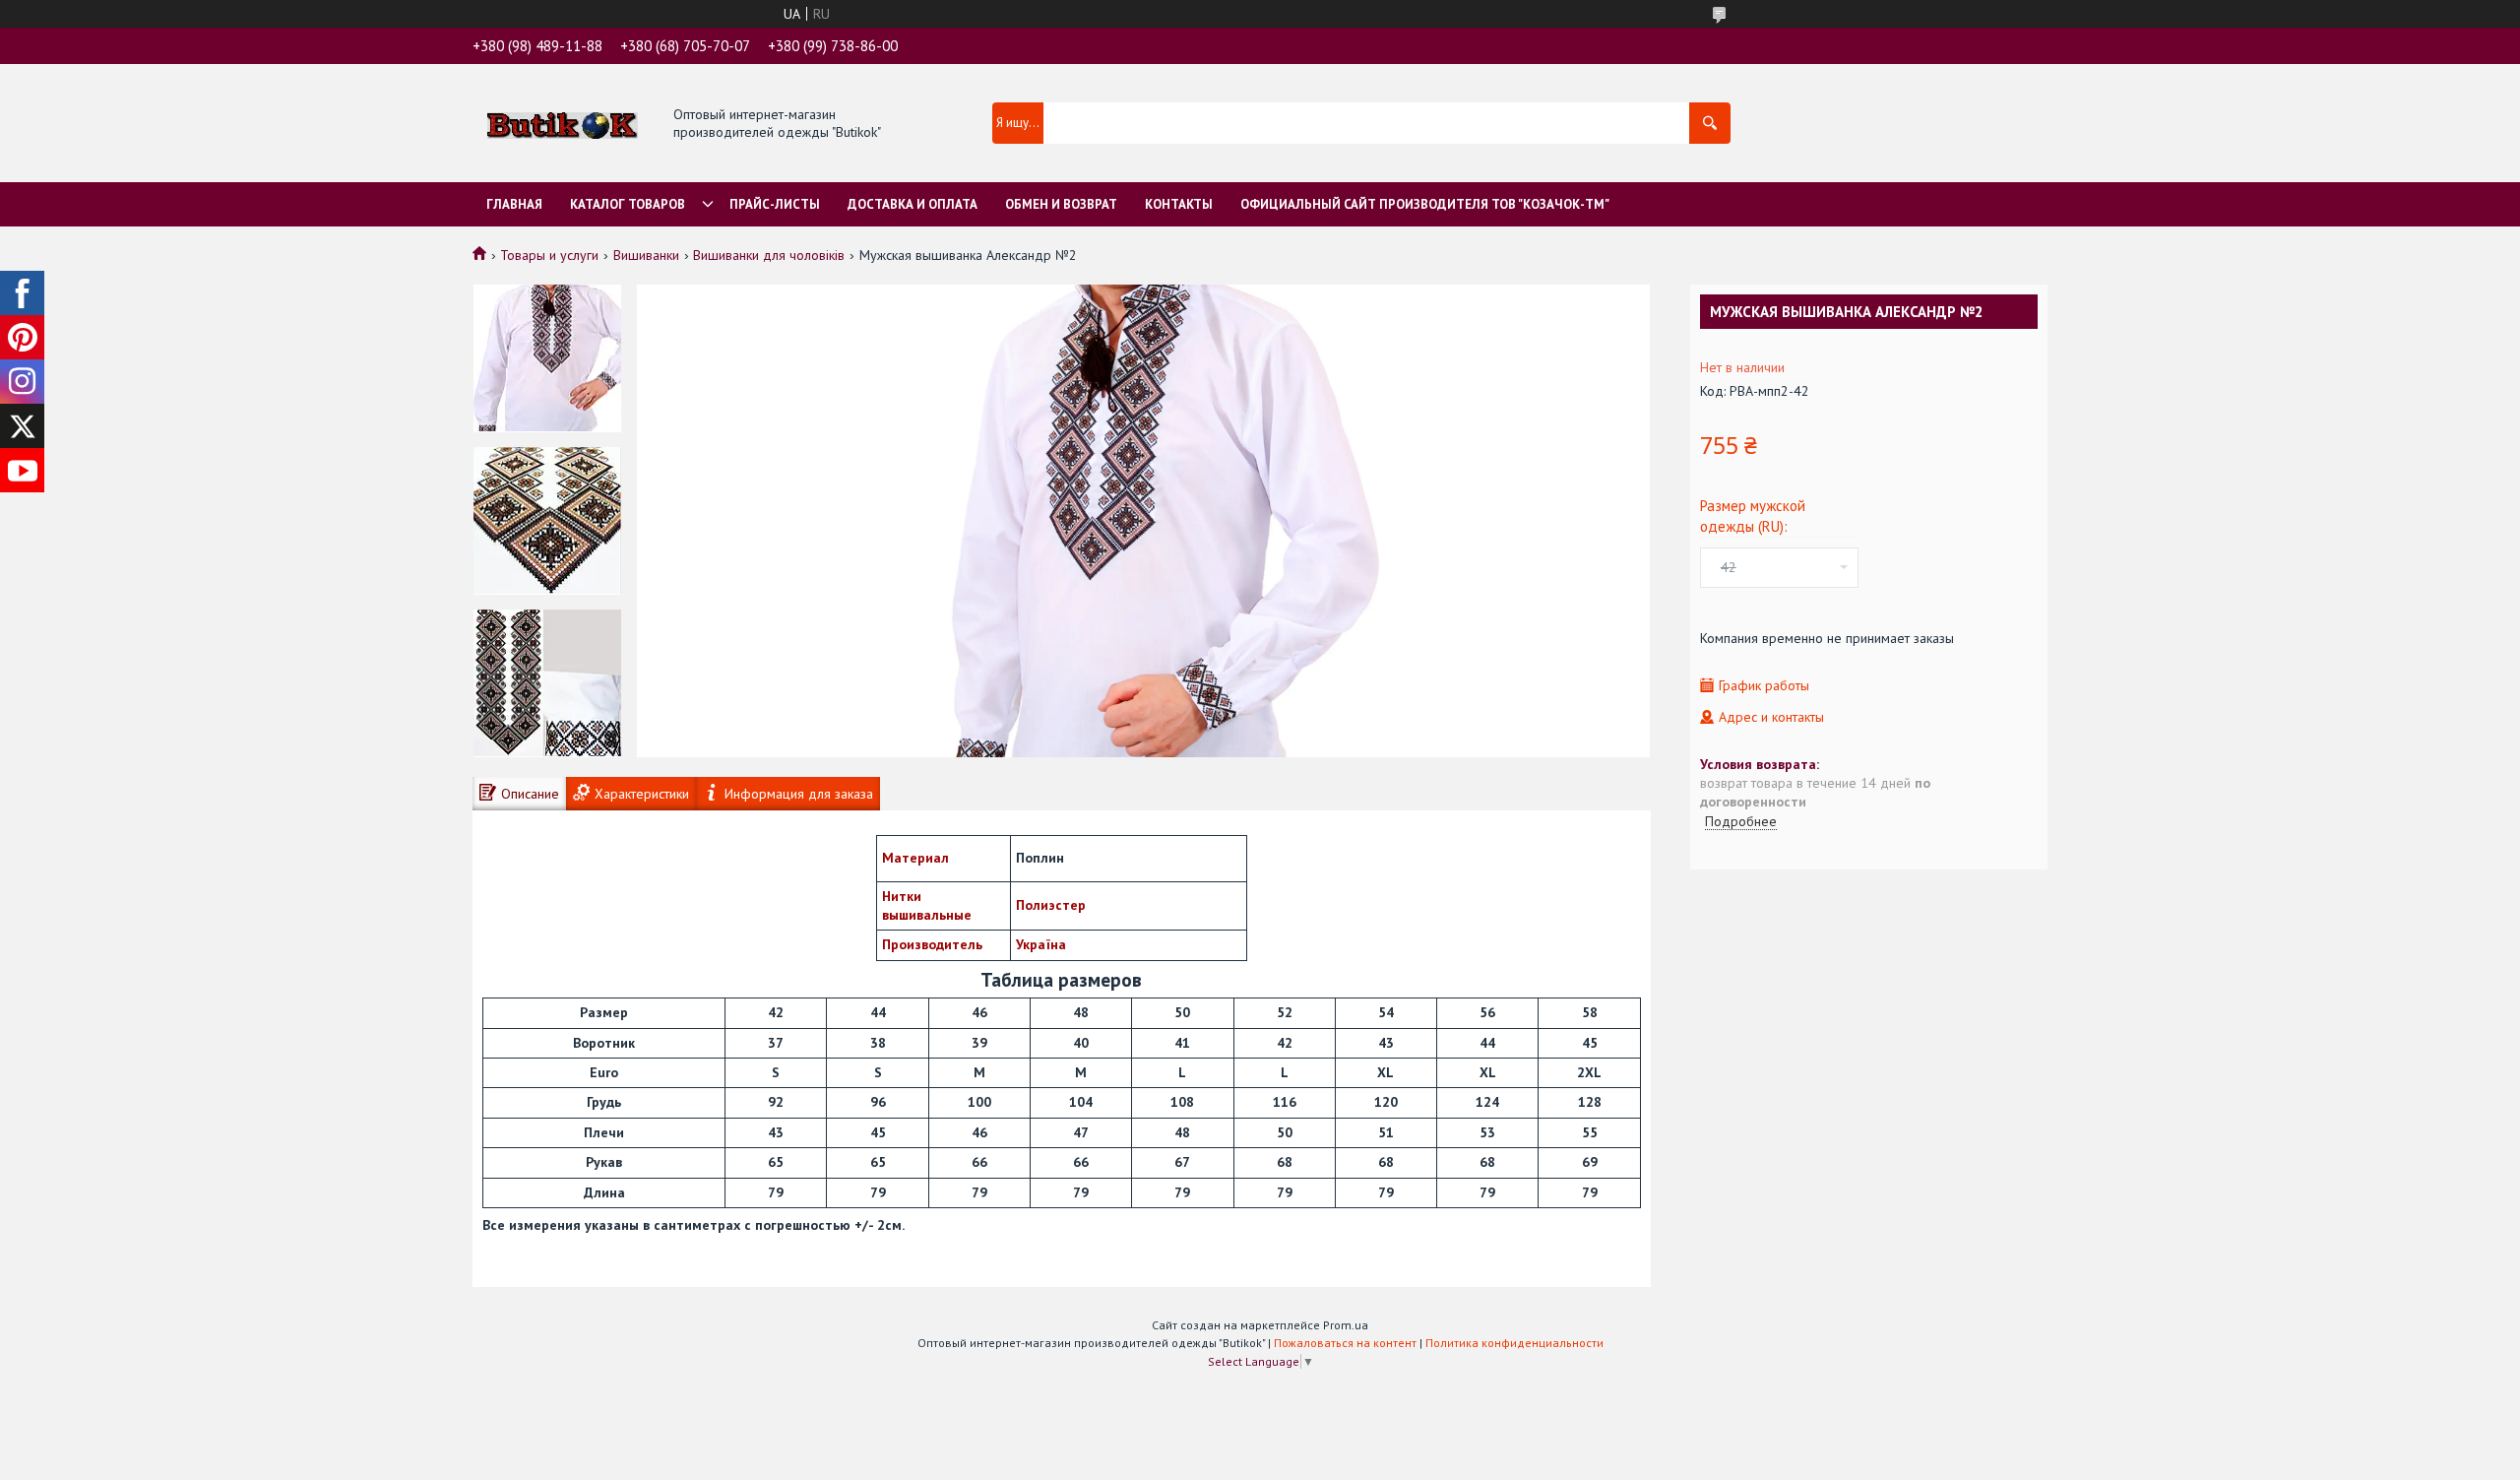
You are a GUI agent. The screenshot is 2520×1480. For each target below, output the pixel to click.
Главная (514, 204)
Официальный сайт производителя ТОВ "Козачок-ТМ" (1425, 204)
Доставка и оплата (913, 204)
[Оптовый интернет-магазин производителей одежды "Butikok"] (563, 124)
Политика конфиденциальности (1514, 1343)
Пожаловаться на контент (1345, 1343)
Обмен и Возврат (1061, 204)
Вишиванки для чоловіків (769, 255)
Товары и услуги (549, 255)
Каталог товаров (628, 204)
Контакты (1179, 204)
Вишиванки (646, 255)
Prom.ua (1346, 1325)
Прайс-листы (775, 204)
